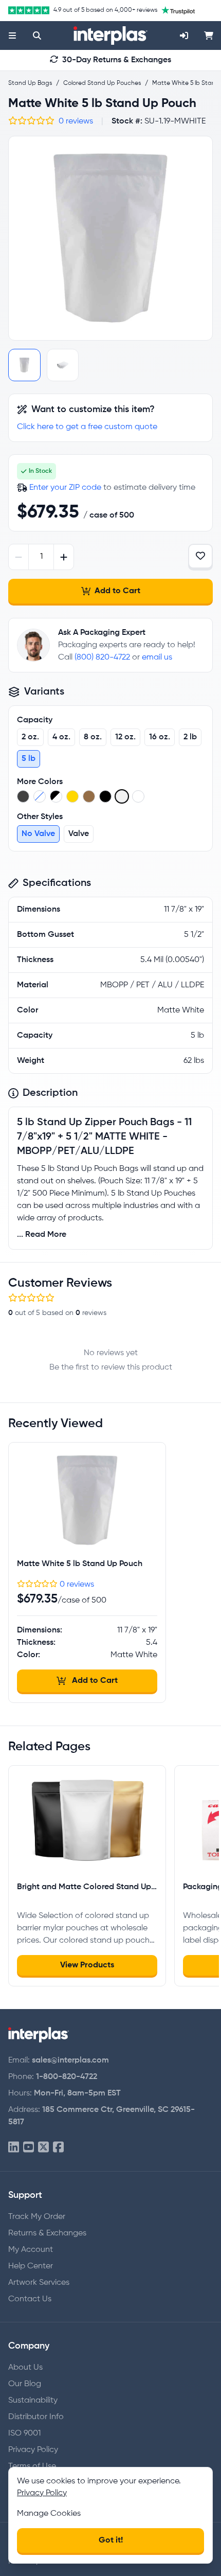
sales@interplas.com (70, 2060)
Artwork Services (39, 2283)
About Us (25, 2368)
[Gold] (72, 796)
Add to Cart (117, 591)
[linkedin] (14, 2148)
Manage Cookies (49, 2514)
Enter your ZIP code (65, 488)
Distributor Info (36, 2417)
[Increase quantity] (63, 557)
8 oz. (93, 737)
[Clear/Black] (56, 796)
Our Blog (25, 2384)
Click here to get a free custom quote (87, 427)
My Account (31, 2250)
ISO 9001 (24, 2433)
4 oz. (61, 737)
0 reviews (76, 121)
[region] (110, 238)
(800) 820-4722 (102, 658)
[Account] (184, 35)
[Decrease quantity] (19, 557)
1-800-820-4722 (67, 2077)
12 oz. (125, 737)
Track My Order (37, 2217)
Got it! (111, 2541)
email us (157, 658)
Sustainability (33, 2401)
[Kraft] (89, 796)
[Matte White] (122, 796)
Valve (79, 834)
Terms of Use (32, 2466)
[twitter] (43, 2148)
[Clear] (40, 796)
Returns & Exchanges (47, 2233)
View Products (87, 1965)
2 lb (190, 737)
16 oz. (160, 737)
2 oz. (30, 737)
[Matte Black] (105, 796)
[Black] (23, 796)
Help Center (31, 2266)
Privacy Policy (33, 2450)
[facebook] (58, 2148)
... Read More (42, 1235)
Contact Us (30, 2299)
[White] (138, 796)
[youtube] (29, 2148)
